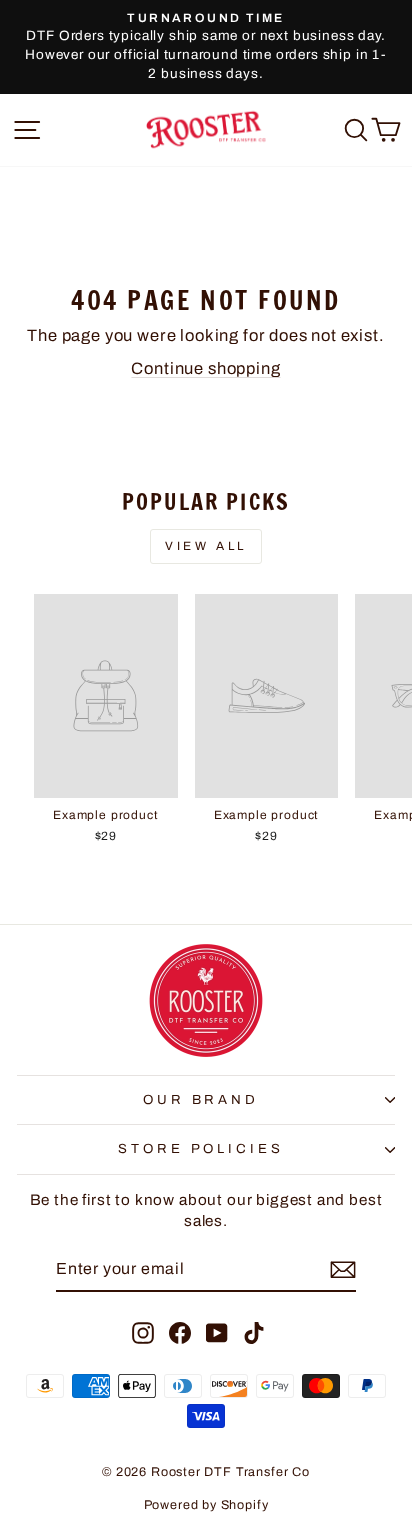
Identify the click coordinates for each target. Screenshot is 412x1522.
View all (206, 546)
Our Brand (201, 1099)
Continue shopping (205, 368)
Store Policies (201, 1148)
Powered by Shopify (206, 1505)
